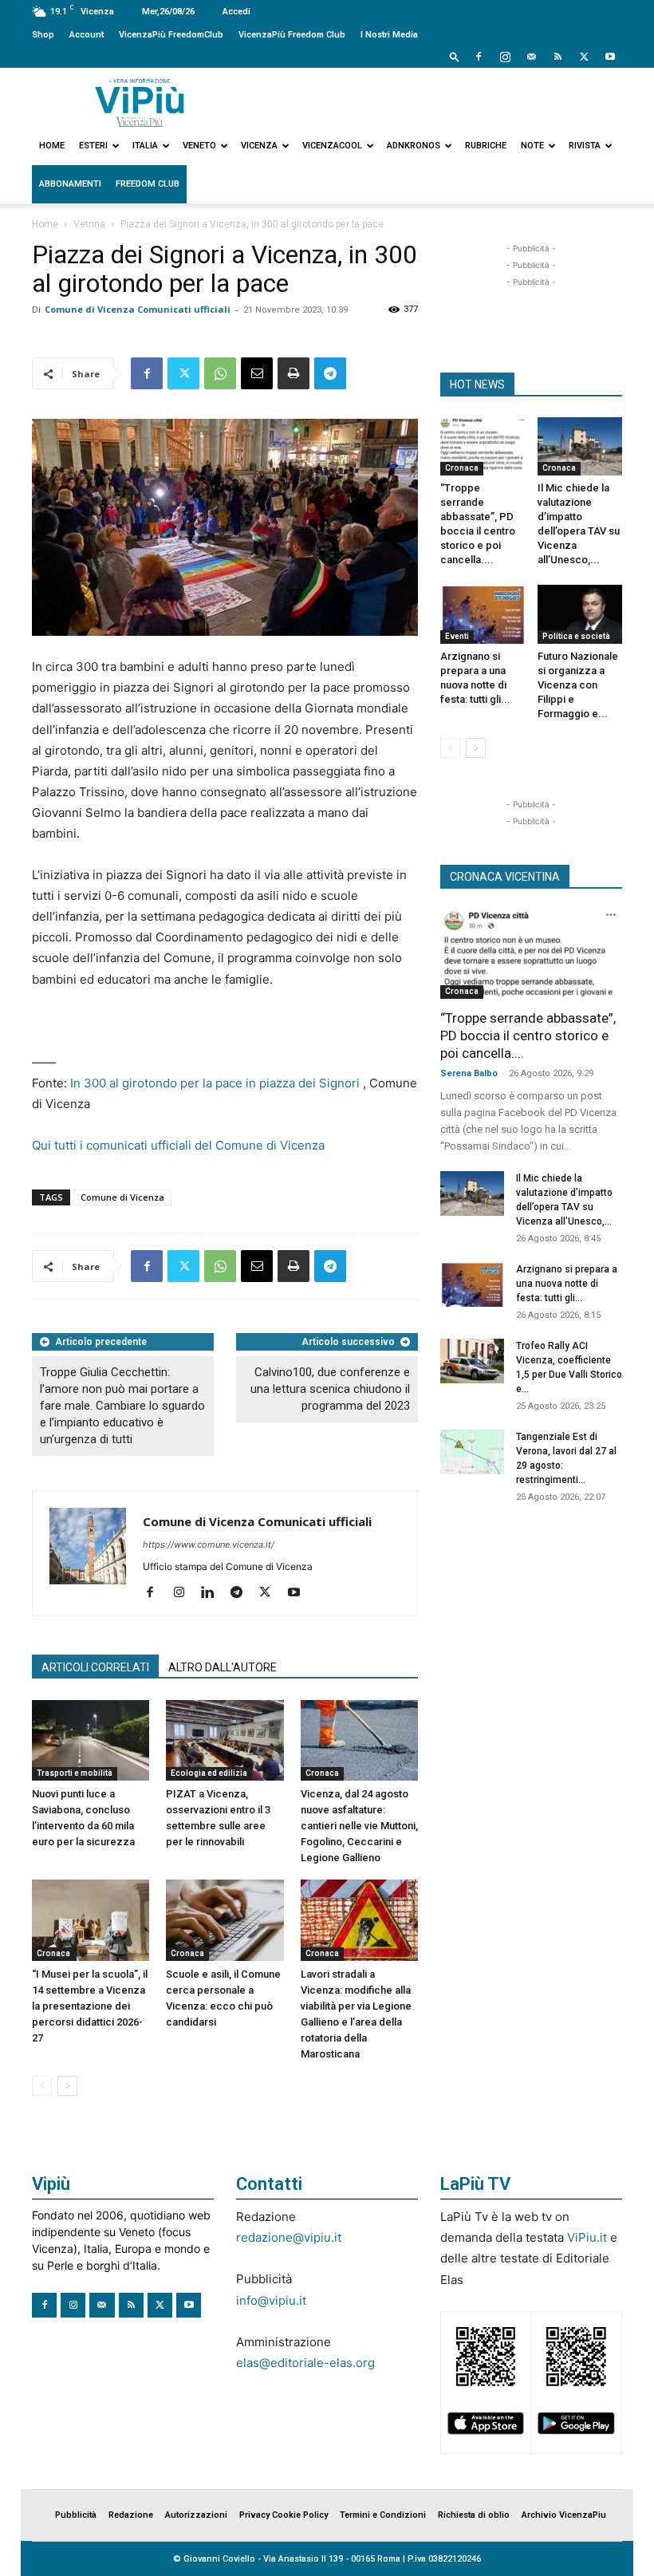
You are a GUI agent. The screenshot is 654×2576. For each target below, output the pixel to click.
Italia (145, 146)
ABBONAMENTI (70, 184)
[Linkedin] (213, 1593)
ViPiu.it (587, 2237)
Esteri (93, 146)
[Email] (257, 373)
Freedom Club (148, 184)
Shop (43, 35)
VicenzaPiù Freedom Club (292, 35)
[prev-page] (42, 2086)
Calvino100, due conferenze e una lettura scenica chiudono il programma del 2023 (330, 1389)
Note (532, 146)
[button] (455, 56)
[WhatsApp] (220, 373)
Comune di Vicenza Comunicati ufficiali (138, 309)
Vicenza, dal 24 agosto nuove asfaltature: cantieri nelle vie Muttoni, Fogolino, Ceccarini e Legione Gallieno (359, 1826)
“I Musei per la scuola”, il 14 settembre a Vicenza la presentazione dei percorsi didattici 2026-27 (90, 2006)
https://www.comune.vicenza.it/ (209, 1544)
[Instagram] (505, 57)
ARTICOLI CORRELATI (95, 1667)
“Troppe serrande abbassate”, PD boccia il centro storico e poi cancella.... (528, 1036)
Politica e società (576, 636)
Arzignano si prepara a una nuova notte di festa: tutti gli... (567, 1284)
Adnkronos (414, 146)
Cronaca (322, 1773)
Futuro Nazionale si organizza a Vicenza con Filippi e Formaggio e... (578, 685)
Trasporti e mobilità (75, 1773)
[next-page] (67, 2086)
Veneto (199, 146)
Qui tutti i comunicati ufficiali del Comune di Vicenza (178, 1145)
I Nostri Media (389, 35)
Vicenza (259, 146)
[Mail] (531, 57)
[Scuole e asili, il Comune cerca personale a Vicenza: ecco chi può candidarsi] (225, 1920)
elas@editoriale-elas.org (305, 2363)
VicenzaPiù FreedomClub (171, 35)
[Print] (294, 373)
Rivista (585, 146)
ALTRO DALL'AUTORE (223, 1667)
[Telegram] (330, 373)
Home (52, 146)
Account (87, 35)
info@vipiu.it (271, 2300)
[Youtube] (610, 57)
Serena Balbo (469, 1073)
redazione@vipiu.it (289, 2237)
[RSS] (557, 57)
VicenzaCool (332, 146)
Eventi (457, 636)
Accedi (236, 12)
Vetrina (89, 224)
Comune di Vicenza (122, 1197)
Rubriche (486, 146)
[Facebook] (479, 57)
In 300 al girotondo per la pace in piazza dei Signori (215, 1083)
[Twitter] (584, 57)
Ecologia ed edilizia (209, 1773)
